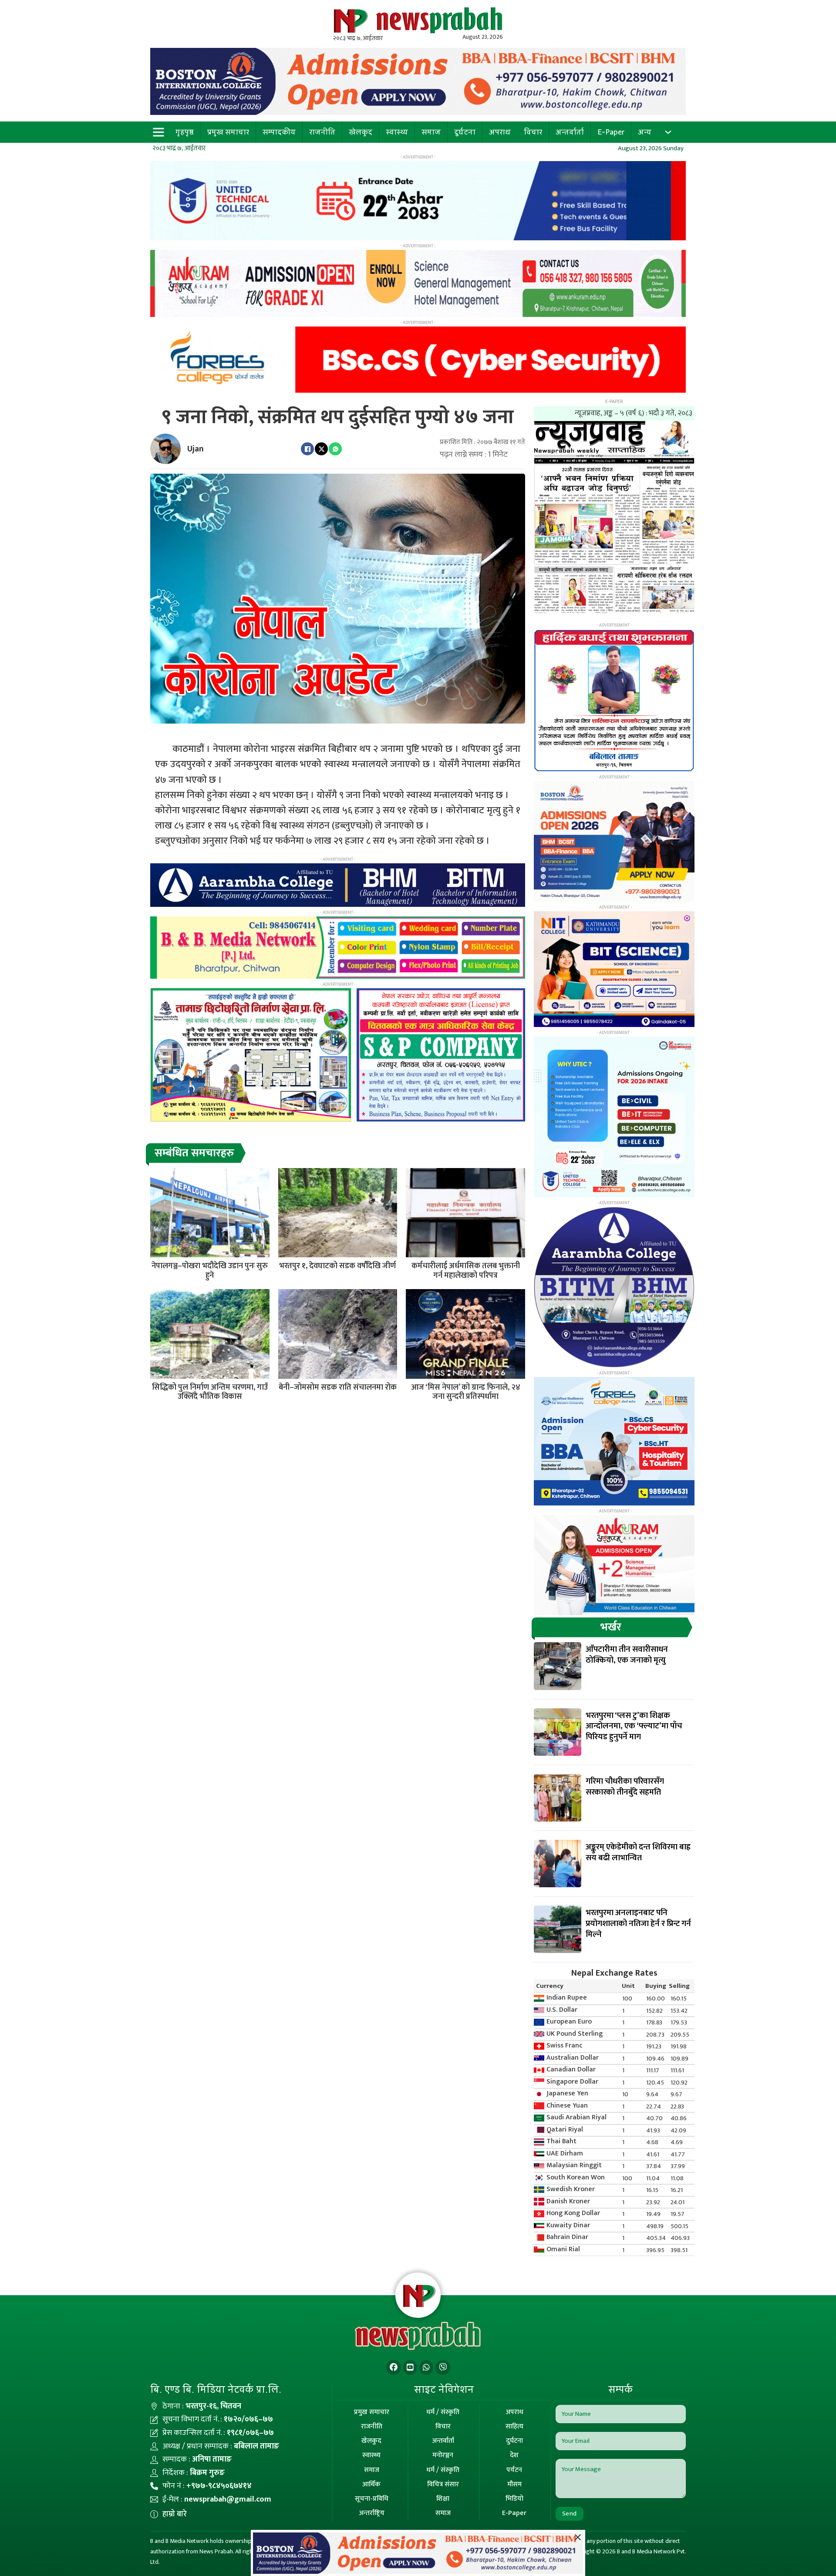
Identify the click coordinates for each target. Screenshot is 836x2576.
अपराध (500, 132)
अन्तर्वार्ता (570, 132)
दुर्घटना (465, 132)
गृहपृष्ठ (185, 132)
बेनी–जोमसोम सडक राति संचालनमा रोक (338, 1387)
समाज (431, 132)
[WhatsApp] (335, 449)
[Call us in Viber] (443, 2368)
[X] (321, 449)
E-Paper (611, 132)
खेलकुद (361, 132)
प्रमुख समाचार (228, 132)
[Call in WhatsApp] (426, 2368)
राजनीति (322, 132)
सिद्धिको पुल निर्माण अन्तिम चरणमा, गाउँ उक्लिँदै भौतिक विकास (210, 1392)
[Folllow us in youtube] (410, 2368)
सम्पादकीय (279, 132)
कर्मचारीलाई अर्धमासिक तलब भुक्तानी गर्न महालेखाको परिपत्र (466, 1271)
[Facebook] (307, 449)
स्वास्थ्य (397, 132)
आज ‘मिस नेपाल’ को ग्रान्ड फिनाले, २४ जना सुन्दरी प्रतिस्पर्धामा (466, 1392)
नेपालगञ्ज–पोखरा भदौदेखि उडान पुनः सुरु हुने (210, 1271)
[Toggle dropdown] (668, 132)
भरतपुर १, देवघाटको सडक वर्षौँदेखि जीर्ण (337, 1266)
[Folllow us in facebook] (394, 2368)
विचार (533, 132)
